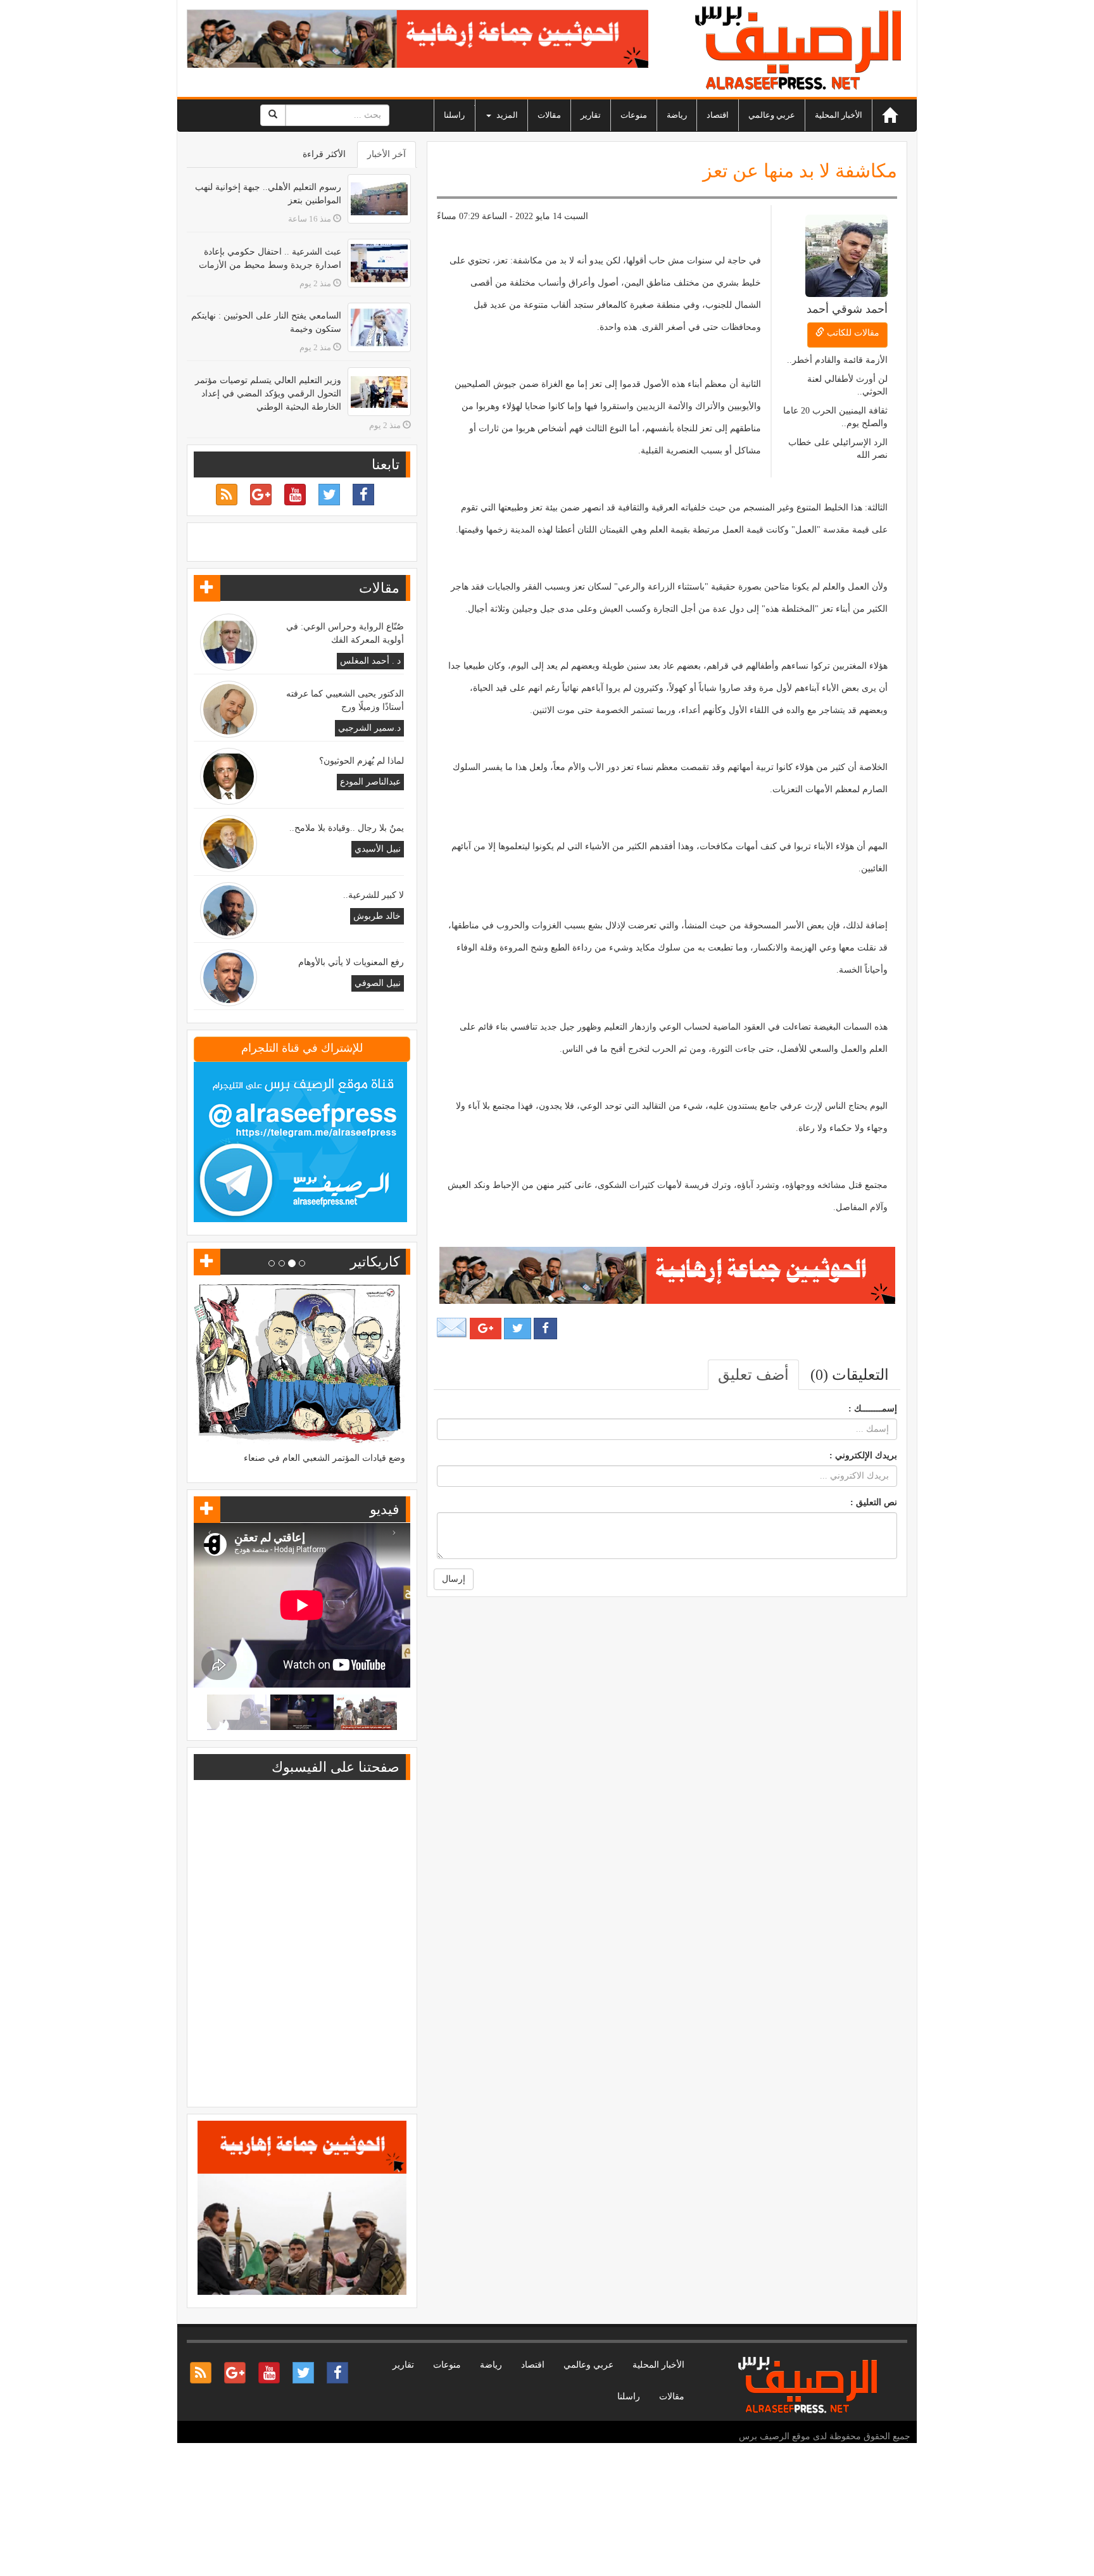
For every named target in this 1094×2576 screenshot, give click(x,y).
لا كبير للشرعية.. (374, 895)
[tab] (850, 1375)
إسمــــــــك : (873, 1409)
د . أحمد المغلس (370, 661)
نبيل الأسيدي (378, 849)
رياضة (677, 115)
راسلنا (454, 115)
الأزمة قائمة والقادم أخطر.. (837, 360)
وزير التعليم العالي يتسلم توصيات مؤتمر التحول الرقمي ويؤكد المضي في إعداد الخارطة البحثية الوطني (268, 394)
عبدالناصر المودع (370, 782)
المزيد (506, 115)
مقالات (549, 115)
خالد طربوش (377, 916)
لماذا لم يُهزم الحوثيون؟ (362, 761)
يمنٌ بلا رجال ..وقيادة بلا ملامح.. (347, 828)
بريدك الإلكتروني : (863, 1455)
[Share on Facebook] (545, 1329)
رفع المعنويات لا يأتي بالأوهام (351, 962)
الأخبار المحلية (839, 115)
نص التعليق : (874, 1502)
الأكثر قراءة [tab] (324, 154)
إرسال (454, 1579)
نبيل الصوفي (378, 983)
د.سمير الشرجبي (369, 728)
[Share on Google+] (486, 1329)
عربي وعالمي (772, 115)
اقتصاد (718, 115)
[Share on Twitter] (518, 1329)
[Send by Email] (452, 1328)
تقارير (591, 115)
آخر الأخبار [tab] (387, 154)
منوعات (634, 115)
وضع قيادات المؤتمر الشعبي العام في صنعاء (324, 1458)
